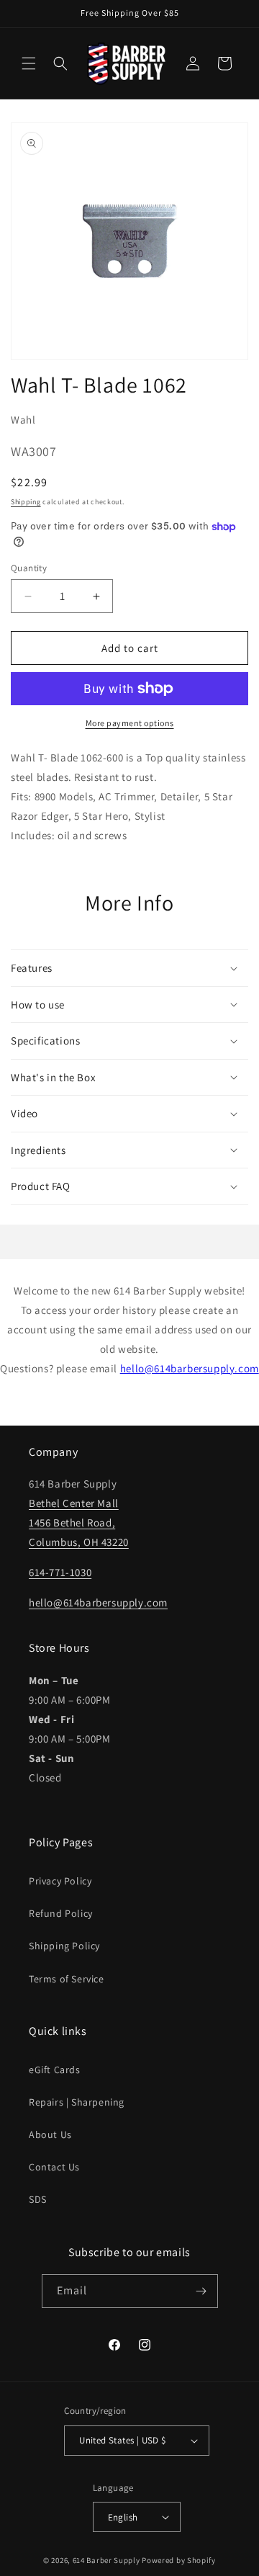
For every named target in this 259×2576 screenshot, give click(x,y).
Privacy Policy (60, 1881)
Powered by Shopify (179, 2560)
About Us (50, 2134)
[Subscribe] (201, 2291)
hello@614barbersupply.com (190, 1368)
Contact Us (54, 2167)
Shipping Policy (64, 1946)
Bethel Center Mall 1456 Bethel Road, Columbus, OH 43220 (79, 1522)
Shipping (26, 502)
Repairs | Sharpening (77, 2102)
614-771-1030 (60, 1572)
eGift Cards (55, 2070)
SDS (38, 2199)
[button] (29, 63)
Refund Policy (61, 1913)
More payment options (130, 723)
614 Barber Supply (106, 2560)
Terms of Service (67, 1979)
